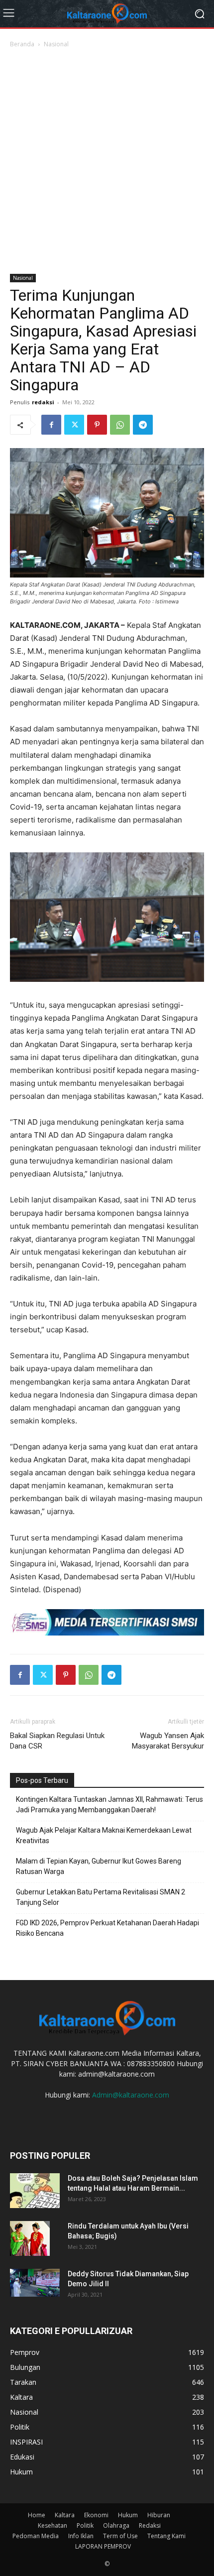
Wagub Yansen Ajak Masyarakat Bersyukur (168, 1741)
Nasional (56, 44)
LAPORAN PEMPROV (103, 2546)
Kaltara (65, 2515)
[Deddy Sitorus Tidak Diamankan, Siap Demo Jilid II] (35, 2283)
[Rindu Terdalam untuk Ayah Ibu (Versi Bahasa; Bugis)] (30, 2238)
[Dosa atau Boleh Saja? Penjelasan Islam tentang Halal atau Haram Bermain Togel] (35, 2191)
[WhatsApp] (120, 425)
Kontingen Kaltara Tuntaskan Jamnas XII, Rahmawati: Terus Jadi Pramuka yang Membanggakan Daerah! (109, 1805)
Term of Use (120, 2536)
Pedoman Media (36, 2536)
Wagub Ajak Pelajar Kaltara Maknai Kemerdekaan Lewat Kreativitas (104, 1835)
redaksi (43, 402)
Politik (85, 2525)
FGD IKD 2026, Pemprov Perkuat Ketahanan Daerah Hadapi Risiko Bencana (107, 1928)
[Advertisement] (107, 162)
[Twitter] (74, 425)
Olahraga (116, 2525)
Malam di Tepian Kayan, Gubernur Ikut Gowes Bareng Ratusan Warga (99, 1866)
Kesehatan (53, 2525)
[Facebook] (51, 425)
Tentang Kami (166, 2536)
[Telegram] (143, 425)
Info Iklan (81, 2536)
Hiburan (159, 2515)
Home (37, 2515)
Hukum (128, 2515)
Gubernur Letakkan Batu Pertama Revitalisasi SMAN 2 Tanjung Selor (101, 1897)
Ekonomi (96, 2515)
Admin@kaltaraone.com (131, 2095)
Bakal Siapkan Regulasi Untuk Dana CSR (57, 1741)
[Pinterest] (97, 425)
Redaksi (150, 2525)
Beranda (22, 44)
